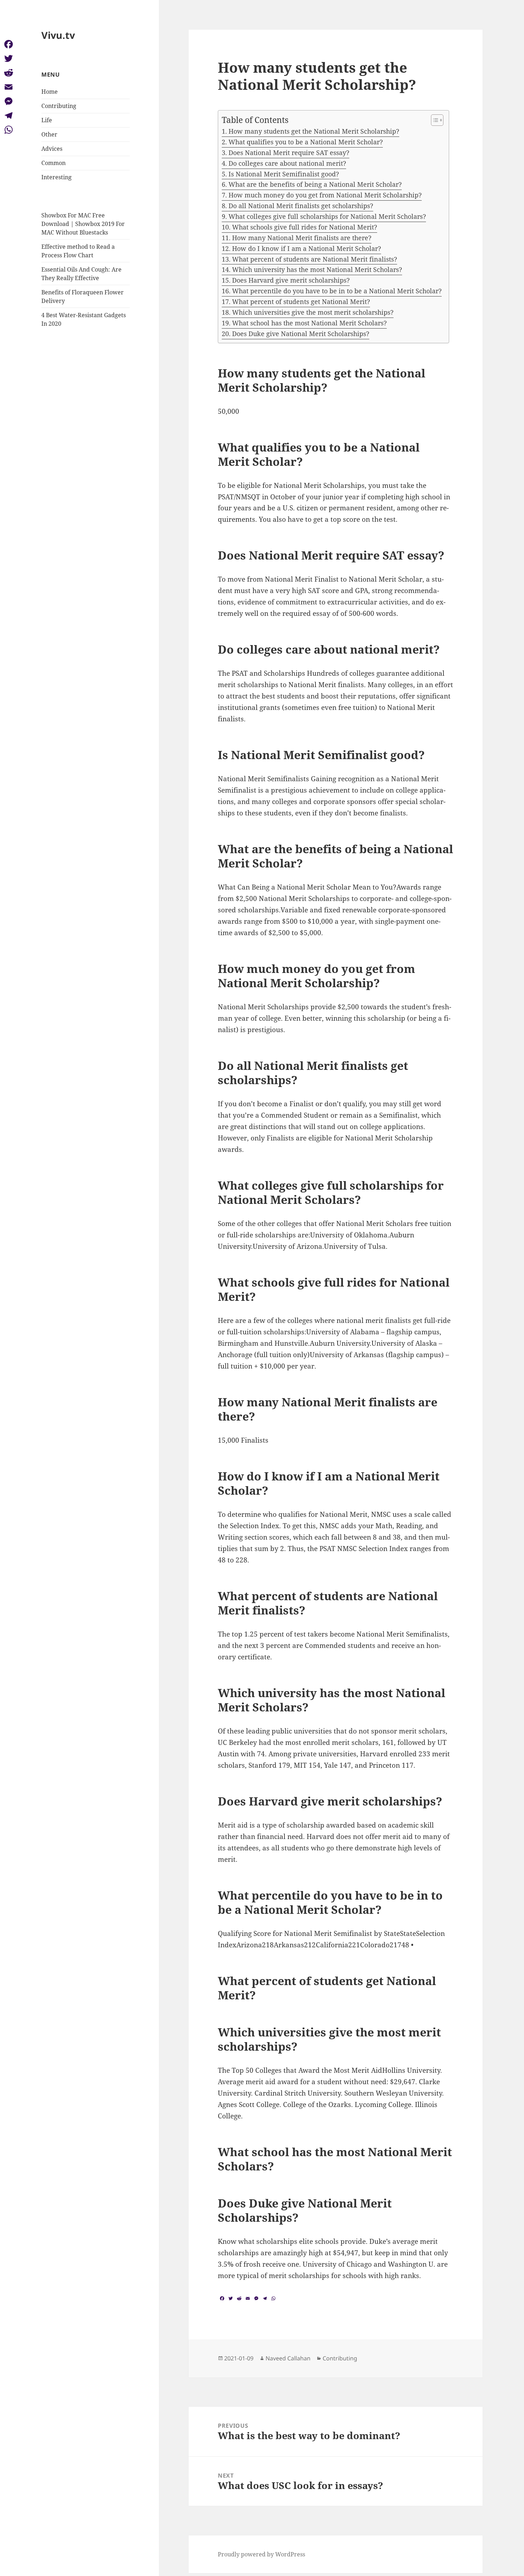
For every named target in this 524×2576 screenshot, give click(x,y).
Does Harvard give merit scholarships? (291, 280)
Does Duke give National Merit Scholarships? (301, 334)
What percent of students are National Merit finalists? (315, 259)
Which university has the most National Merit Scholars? (317, 269)
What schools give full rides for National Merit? (305, 227)
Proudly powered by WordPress (261, 2554)
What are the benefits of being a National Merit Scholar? (315, 184)
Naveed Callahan (288, 2358)
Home (50, 92)
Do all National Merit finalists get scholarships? (301, 206)
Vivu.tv (58, 35)
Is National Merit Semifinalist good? (284, 174)
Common (53, 163)
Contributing (59, 106)
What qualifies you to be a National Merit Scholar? (306, 142)
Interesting (56, 177)
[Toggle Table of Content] (434, 120)
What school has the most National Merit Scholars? (309, 323)
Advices (52, 149)
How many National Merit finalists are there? (302, 238)
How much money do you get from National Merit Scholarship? (325, 195)
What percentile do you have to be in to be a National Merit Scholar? (337, 291)
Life (47, 120)
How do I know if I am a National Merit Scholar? (307, 248)
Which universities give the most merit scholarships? (313, 312)
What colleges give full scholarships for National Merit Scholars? (327, 216)
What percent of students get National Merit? (301, 302)
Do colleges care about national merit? (287, 163)
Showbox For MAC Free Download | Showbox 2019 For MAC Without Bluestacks (83, 224)
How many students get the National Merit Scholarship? (314, 131)
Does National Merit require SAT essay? (289, 153)
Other (49, 134)
